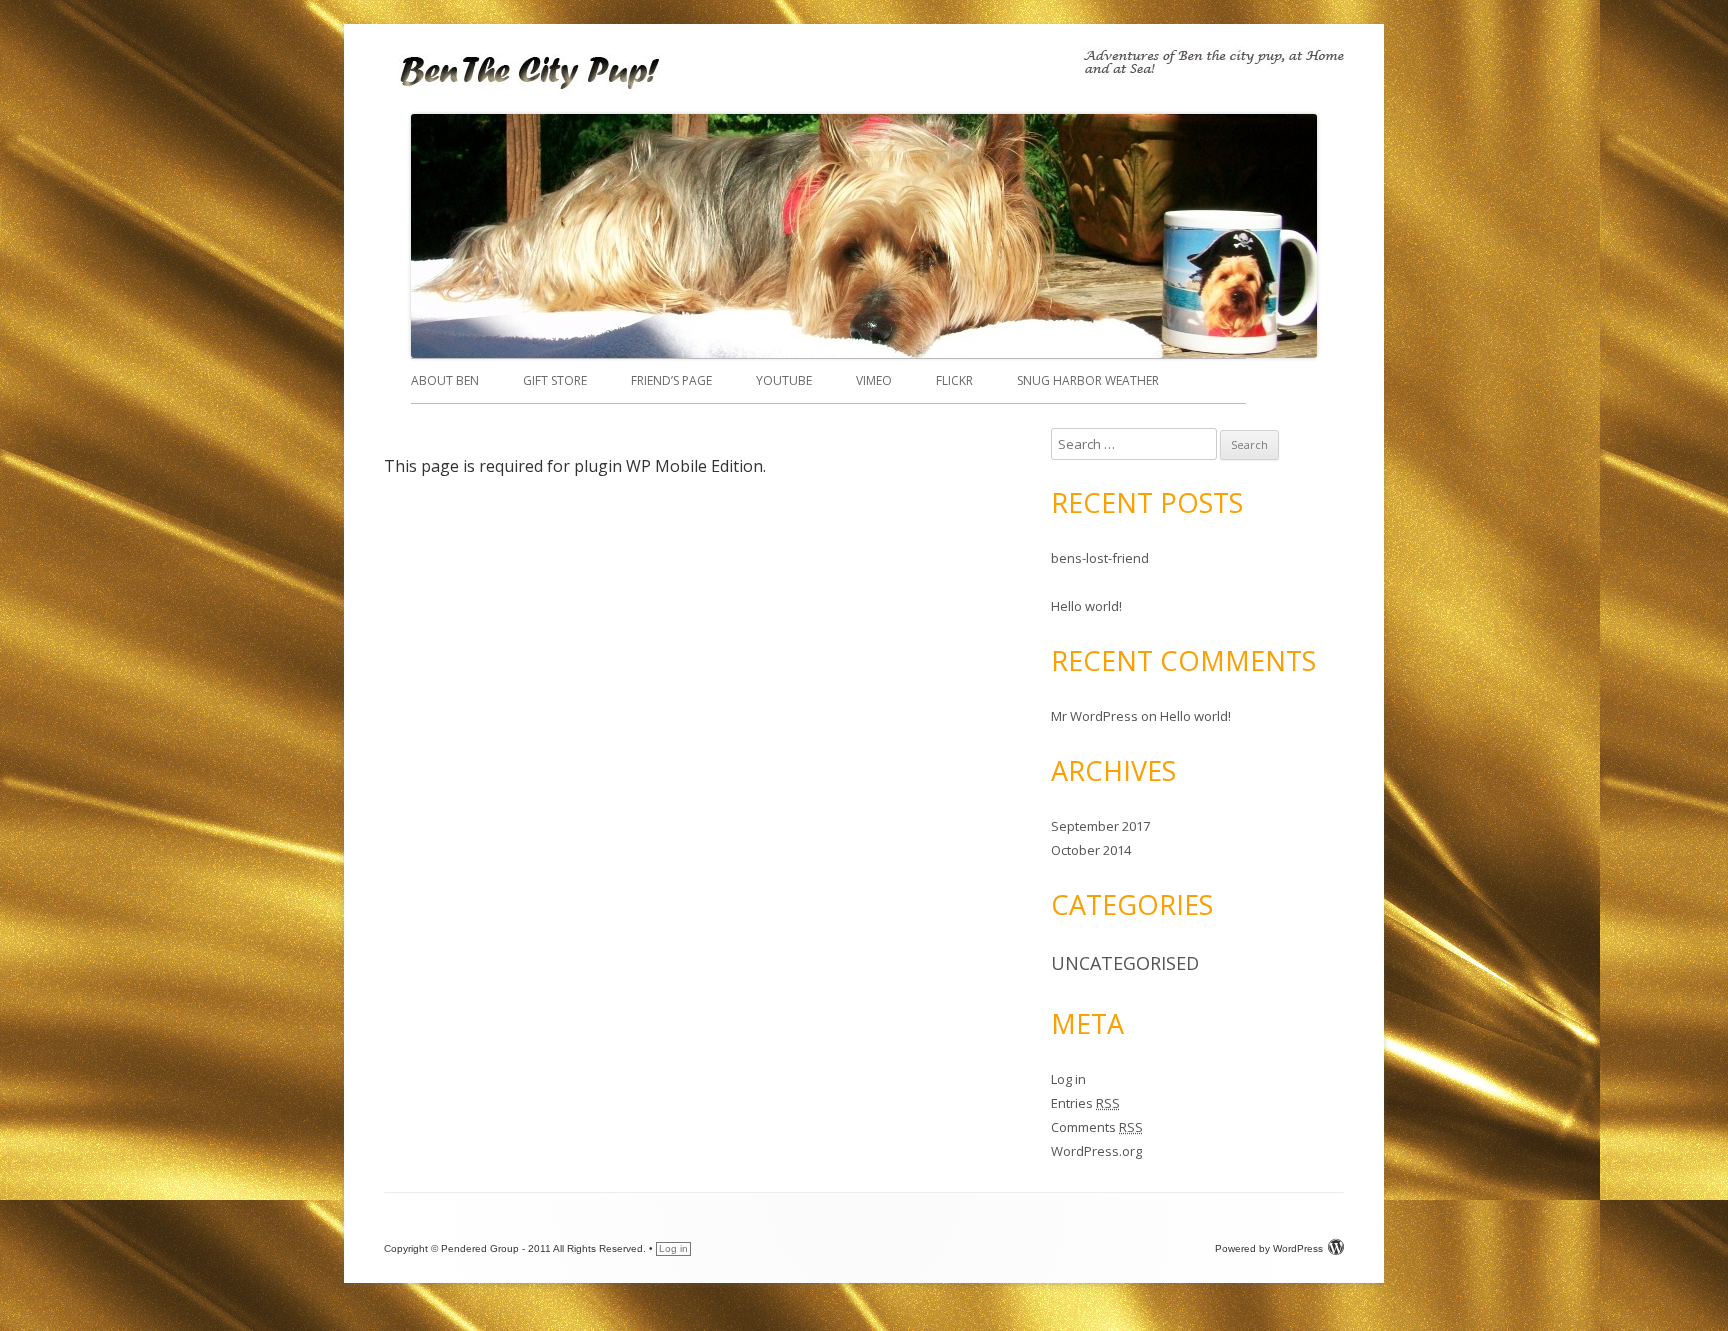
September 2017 (1100, 826)
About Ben (445, 380)
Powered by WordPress (1269, 1248)
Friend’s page (671, 380)
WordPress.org (1096, 1151)
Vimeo (874, 380)
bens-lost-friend (1100, 558)
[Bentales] (533, 92)
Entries (1085, 1103)
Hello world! (1086, 606)
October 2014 (1091, 850)
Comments (1097, 1127)
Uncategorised (1125, 963)
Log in (1068, 1079)
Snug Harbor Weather (1088, 380)
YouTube (784, 380)
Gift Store (555, 380)
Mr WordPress (1094, 716)
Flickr (954, 380)
